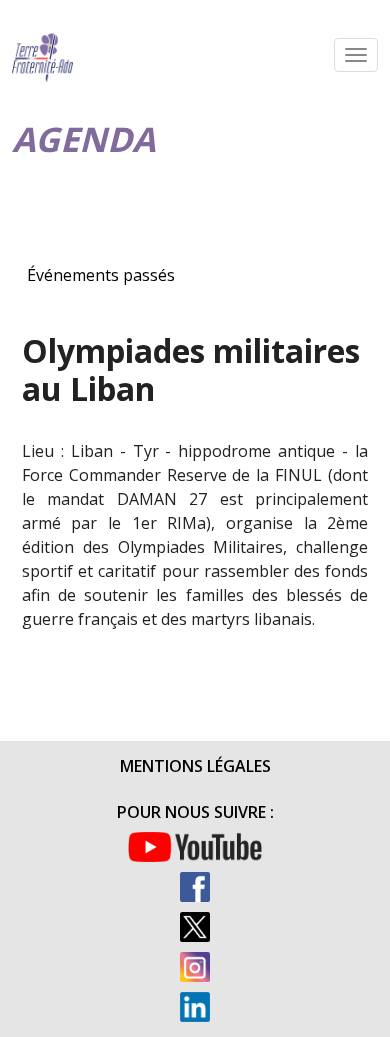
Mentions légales (195, 766)
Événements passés (101, 275)
